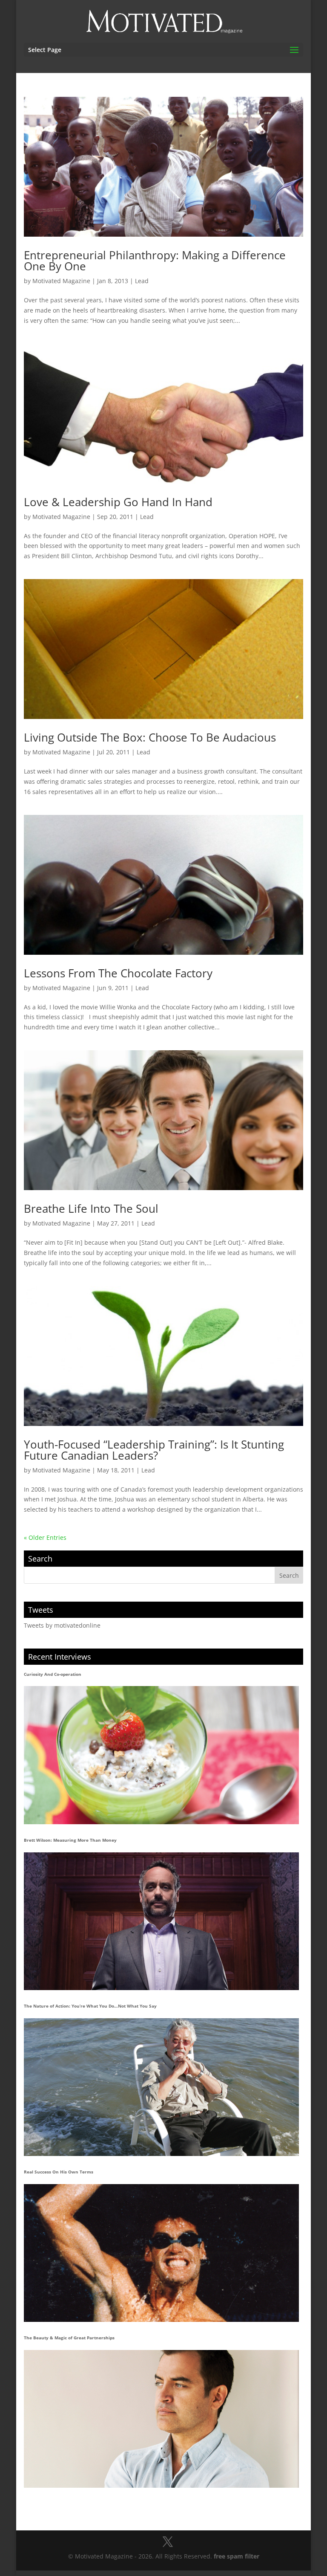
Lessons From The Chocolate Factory (118, 973)
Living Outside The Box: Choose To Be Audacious (150, 737)
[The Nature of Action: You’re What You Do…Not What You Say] (162, 2087)
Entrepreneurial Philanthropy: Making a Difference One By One (155, 261)
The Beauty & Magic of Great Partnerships (69, 2338)
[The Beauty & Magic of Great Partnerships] (162, 2419)
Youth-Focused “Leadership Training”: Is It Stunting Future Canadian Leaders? (154, 1450)
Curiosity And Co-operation (53, 1674)
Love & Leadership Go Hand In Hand (118, 502)
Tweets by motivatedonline (62, 1625)
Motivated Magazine (61, 281)
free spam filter (237, 2556)
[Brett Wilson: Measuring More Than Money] (162, 1921)
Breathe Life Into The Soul (91, 1208)
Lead (142, 281)
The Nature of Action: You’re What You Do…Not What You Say (90, 2006)
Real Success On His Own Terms (59, 2172)
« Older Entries (45, 1537)
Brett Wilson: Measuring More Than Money (70, 1840)
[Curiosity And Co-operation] (162, 1755)
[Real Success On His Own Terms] (162, 2253)
